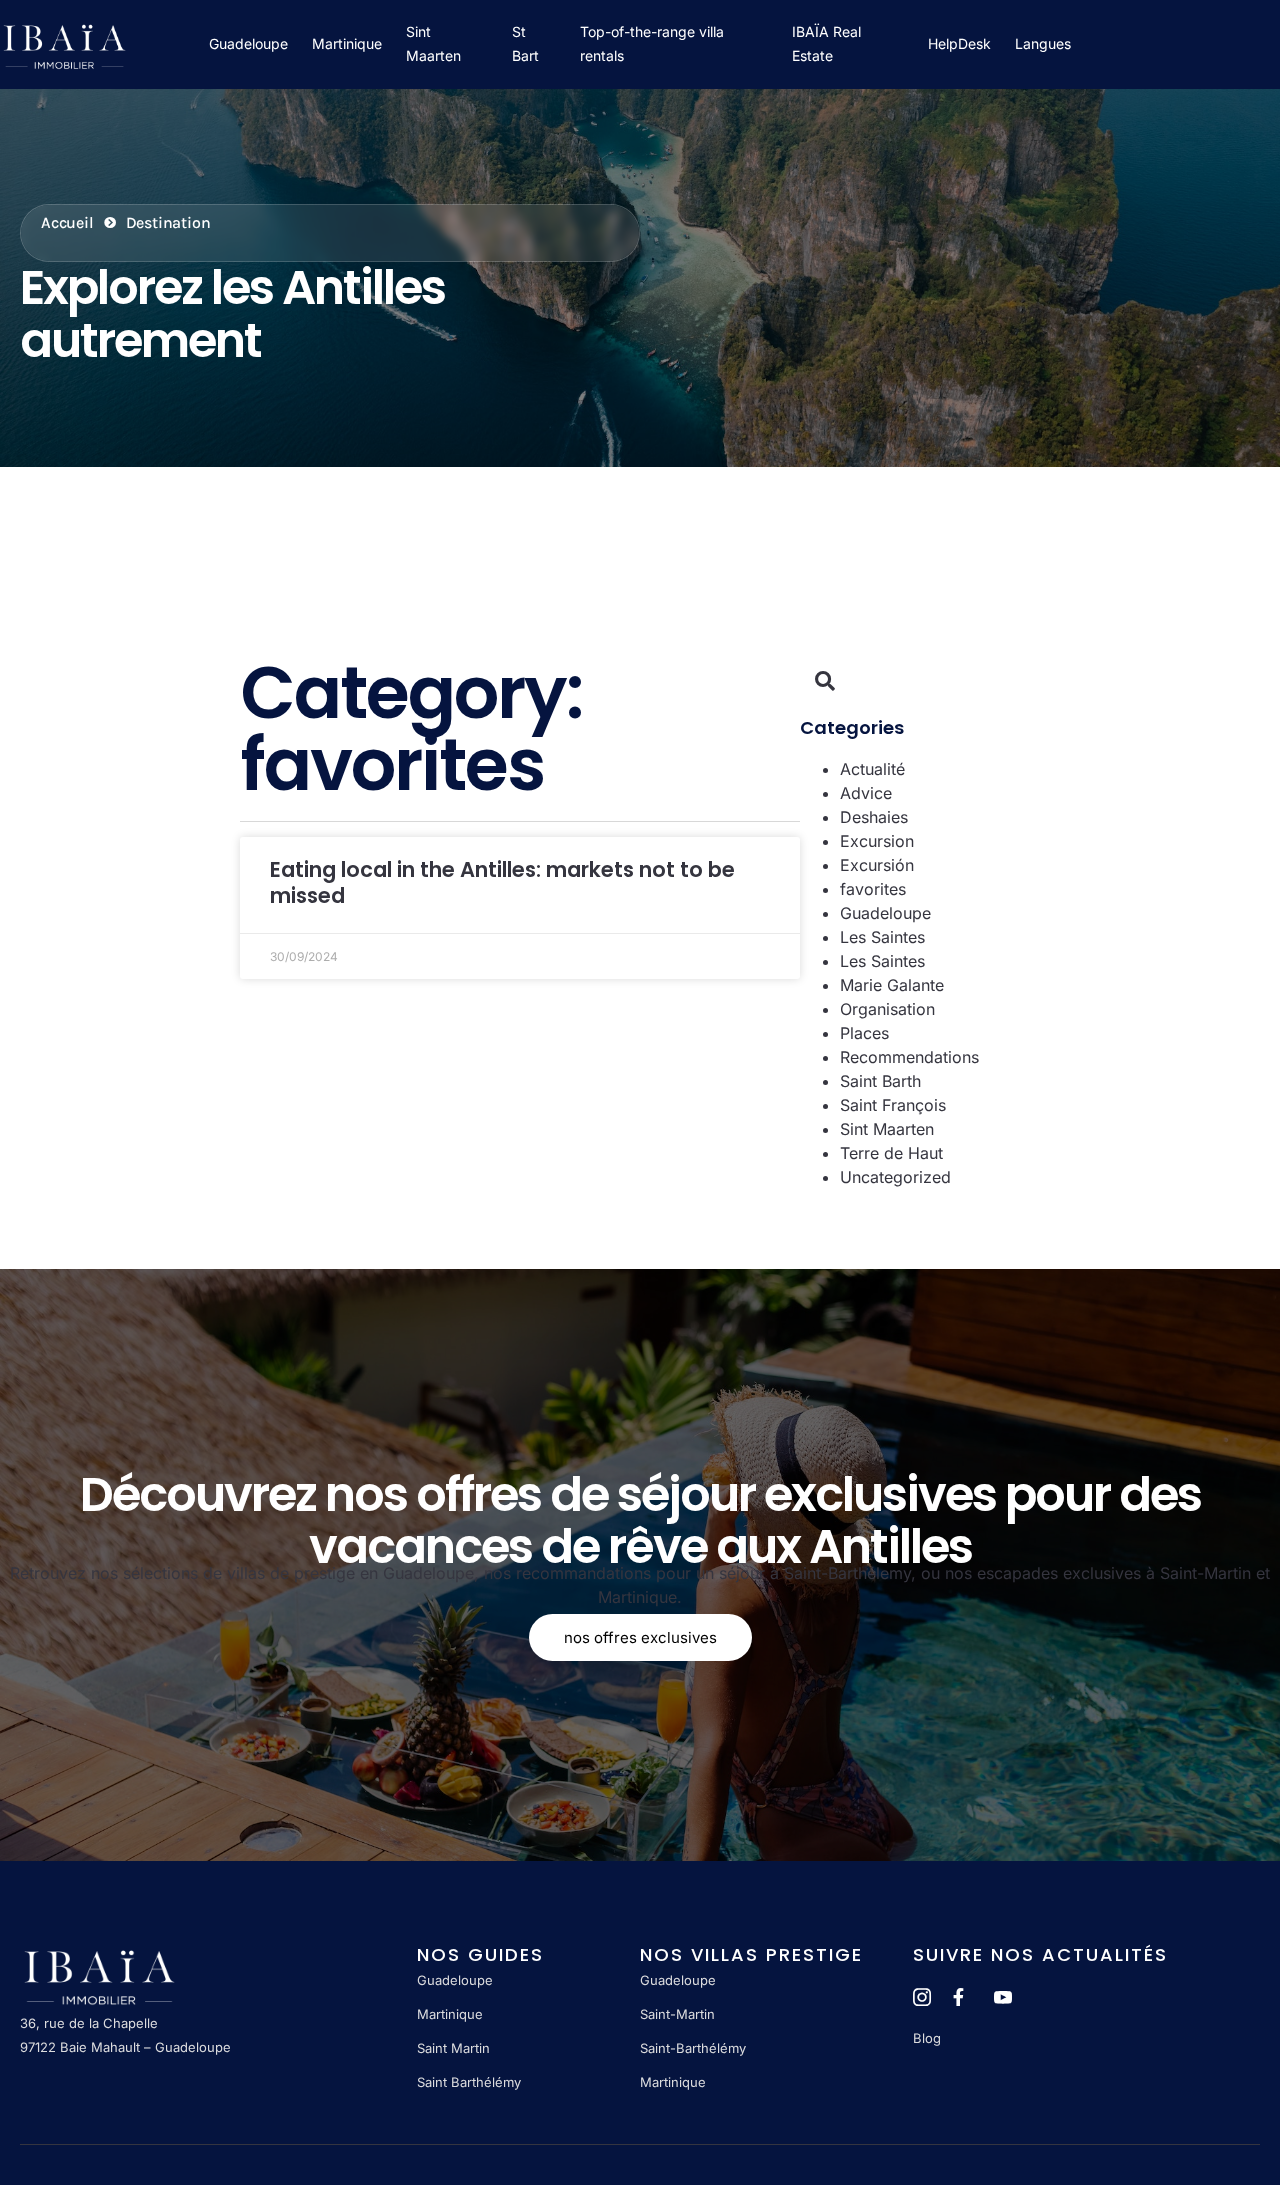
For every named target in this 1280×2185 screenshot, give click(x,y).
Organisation (887, 1009)
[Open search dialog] (825, 682)
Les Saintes (882, 937)
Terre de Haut (891, 1153)
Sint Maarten (433, 44)
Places (864, 1033)
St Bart (525, 44)
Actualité (872, 769)
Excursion (877, 841)
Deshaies (874, 817)
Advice (866, 793)
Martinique (347, 43)
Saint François (893, 1105)
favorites (873, 889)
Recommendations (909, 1057)
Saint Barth (880, 1081)
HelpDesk (959, 43)
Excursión (877, 865)
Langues (1043, 43)
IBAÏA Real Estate (826, 44)
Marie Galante (892, 985)
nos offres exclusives (640, 1637)
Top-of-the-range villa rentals (652, 44)
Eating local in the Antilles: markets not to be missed (502, 882)
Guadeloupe (248, 43)
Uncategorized (895, 1177)
